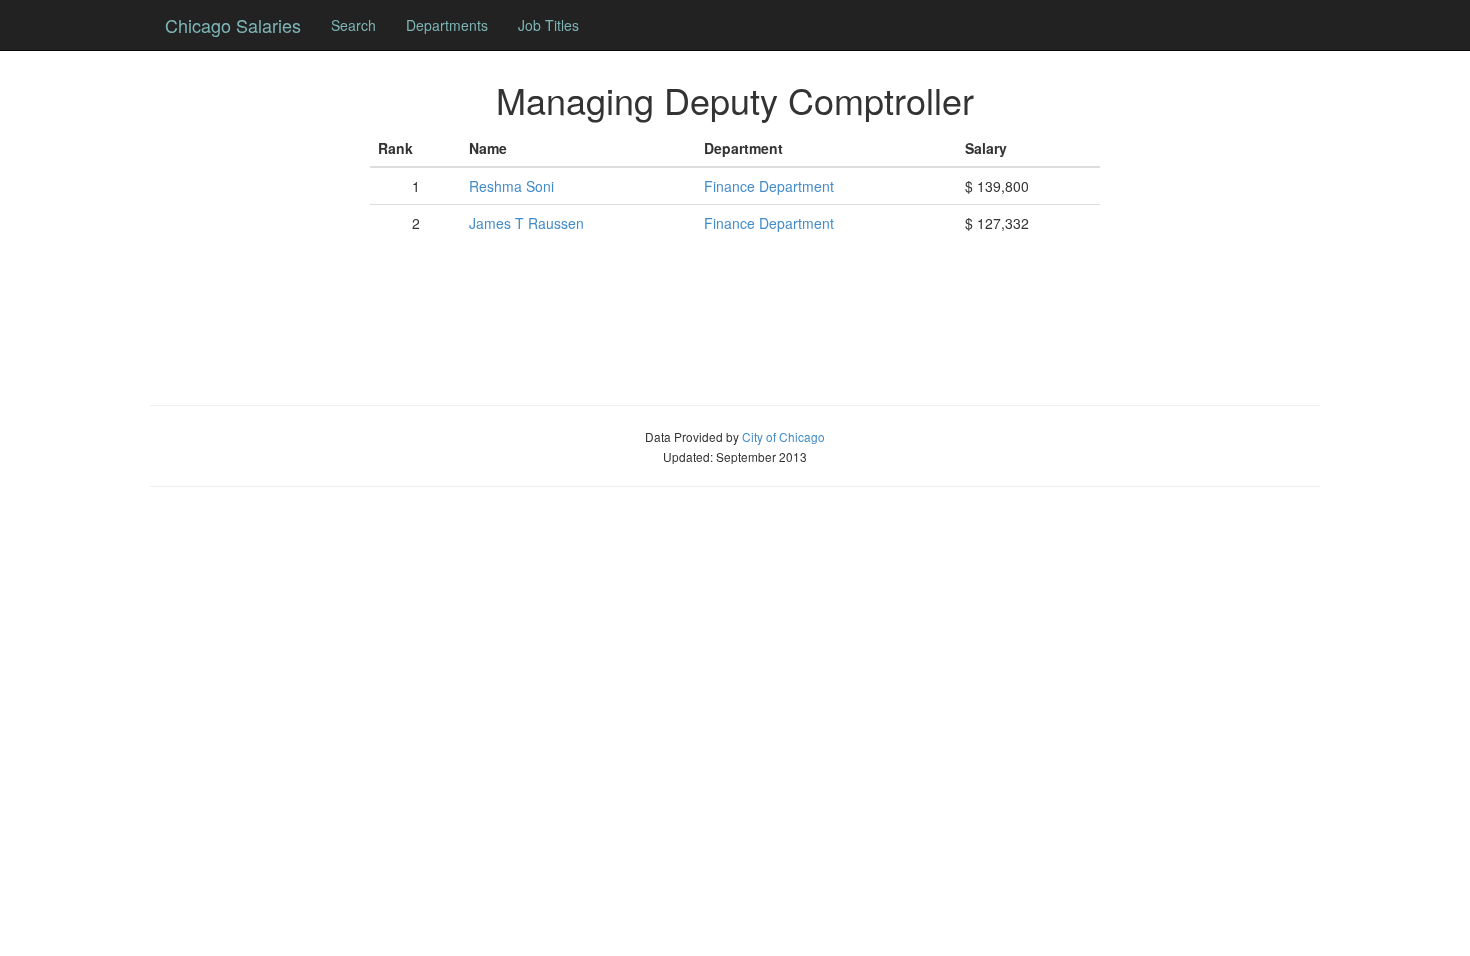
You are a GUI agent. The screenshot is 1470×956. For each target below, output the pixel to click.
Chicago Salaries (233, 25)
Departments (447, 25)
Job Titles (548, 25)
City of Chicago (783, 436)
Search (353, 25)
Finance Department (769, 186)
